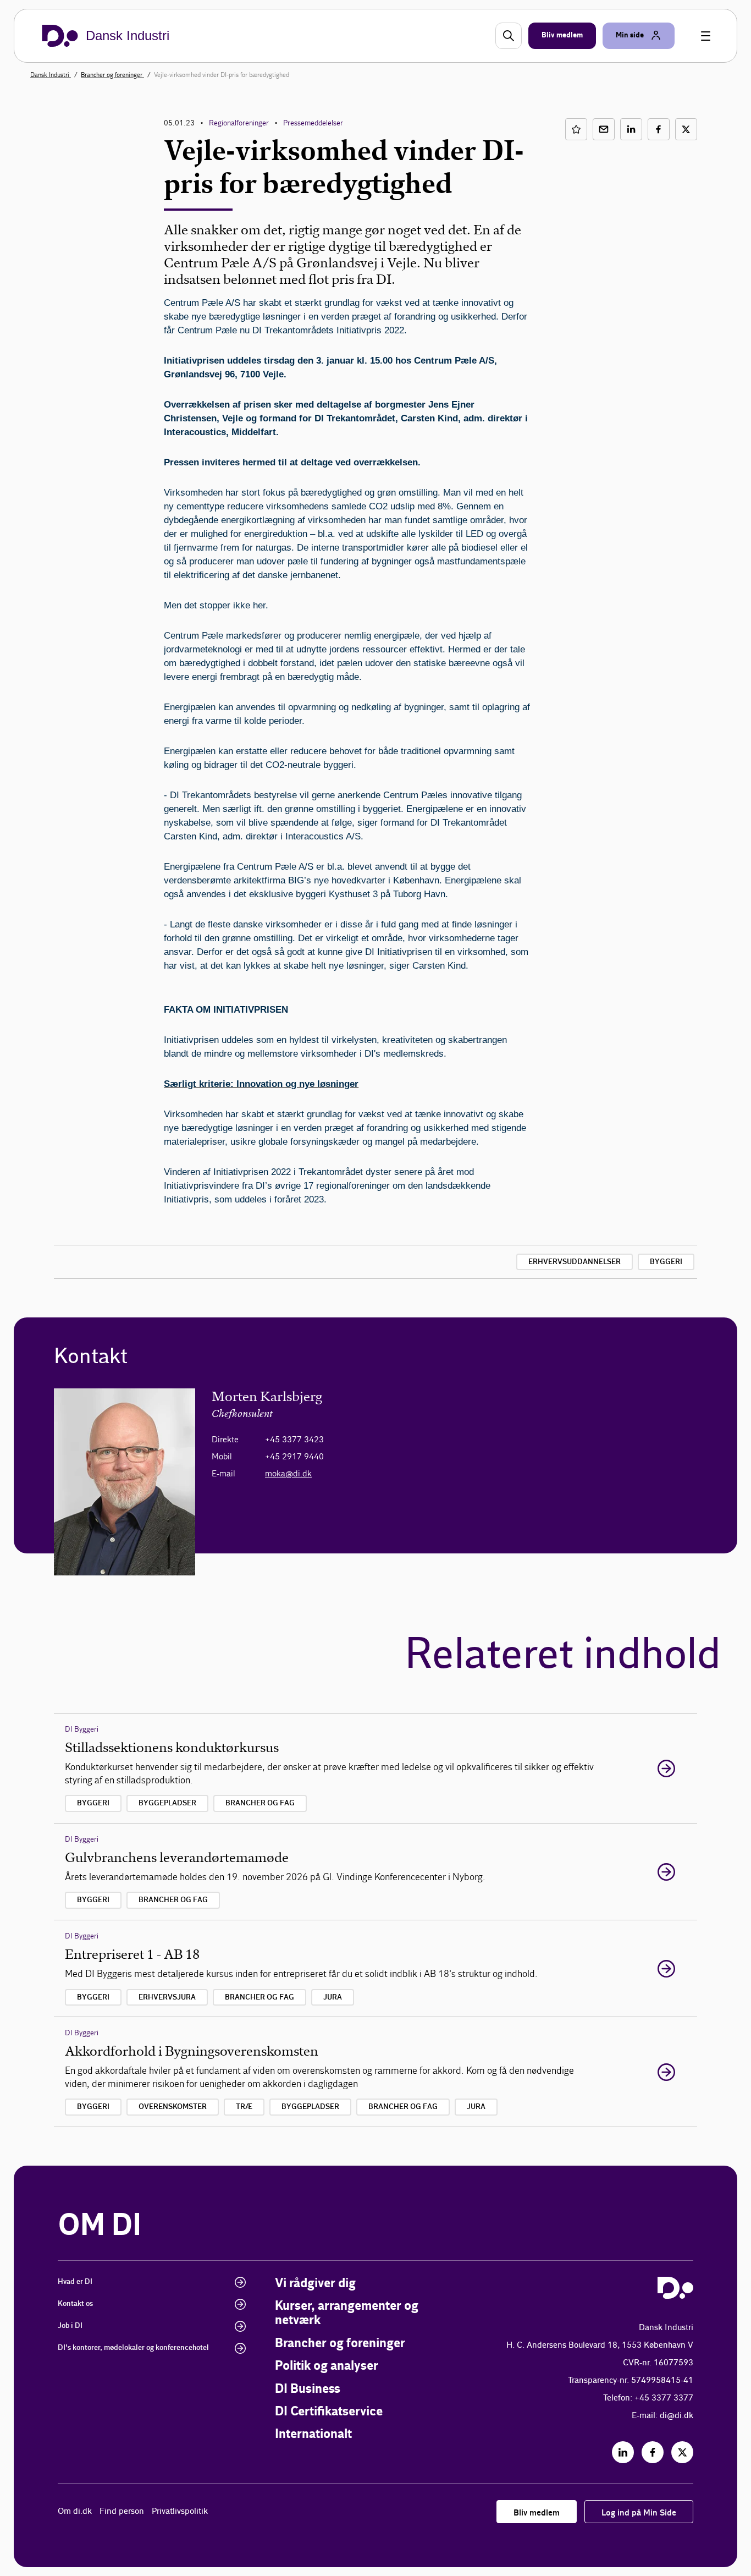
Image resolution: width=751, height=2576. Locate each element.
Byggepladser (167, 1803)
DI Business (308, 2389)
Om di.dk (75, 2511)
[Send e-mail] (604, 129)
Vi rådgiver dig (315, 2284)
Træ (244, 2107)
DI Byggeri (82, 1729)
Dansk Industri (51, 75)
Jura (333, 1997)
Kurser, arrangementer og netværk (347, 2313)
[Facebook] (653, 2452)
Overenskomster (173, 2107)
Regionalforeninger (239, 123)
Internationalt (313, 2434)
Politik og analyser (327, 2366)
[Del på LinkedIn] (631, 129)
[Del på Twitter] (686, 129)
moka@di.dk (288, 1473)
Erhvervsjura (167, 1997)
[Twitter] (682, 2452)
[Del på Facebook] (659, 129)
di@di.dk (677, 2416)
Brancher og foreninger (112, 75)
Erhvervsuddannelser (575, 1262)
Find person (122, 2511)
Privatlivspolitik (180, 2511)
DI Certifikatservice (329, 2412)
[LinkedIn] (623, 2452)
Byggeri (666, 1262)
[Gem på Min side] (576, 129)
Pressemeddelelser (313, 123)
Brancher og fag (260, 1803)
